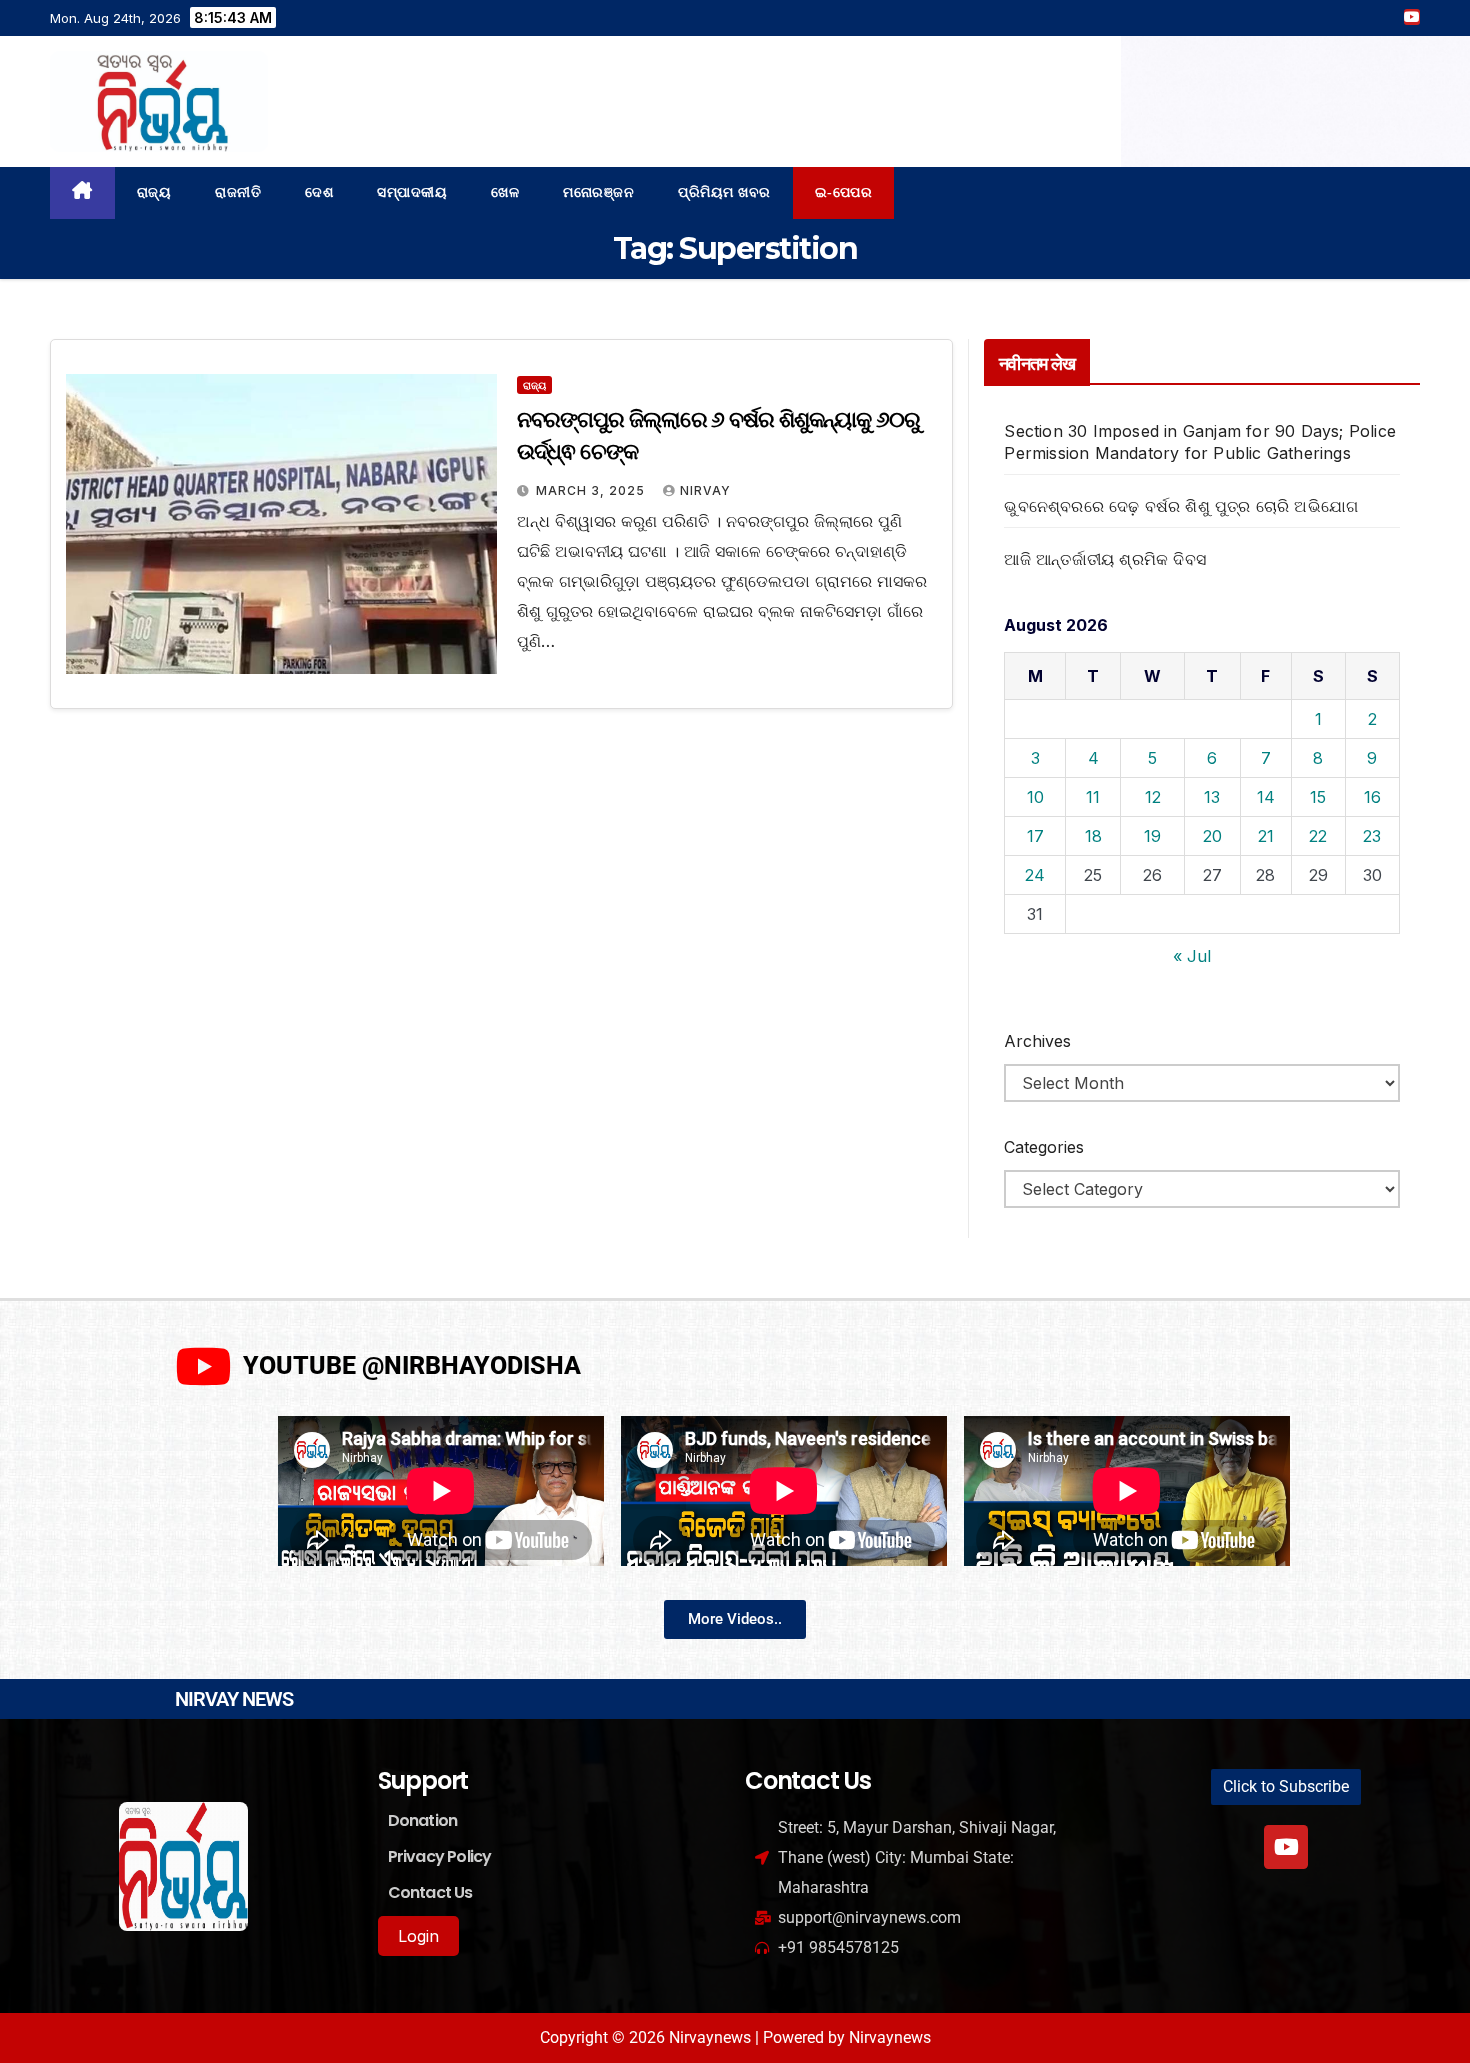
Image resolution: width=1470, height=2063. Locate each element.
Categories (1044, 1147)
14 (1266, 797)
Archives (1037, 1041)
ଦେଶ (319, 192)
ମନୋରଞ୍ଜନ (598, 192)
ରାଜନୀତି (238, 192)
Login (418, 1936)
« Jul (1192, 956)
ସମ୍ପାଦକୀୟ (412, 192)
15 (1318, 797)
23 (1372, 836)
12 (1153, 797)
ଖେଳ (505, 192)
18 (1093, 836)
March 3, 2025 (592, 490)
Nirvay (705, 490)
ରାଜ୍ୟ (154, 192)
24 (1035, 875)
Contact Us (430, 1892)
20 (1212, 836)
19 (1152, 836)
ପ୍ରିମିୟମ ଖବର (724, 192)
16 (1372, 797)
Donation (423, 1820)
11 (1093, 797)
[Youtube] (1286, 1847)
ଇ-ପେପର (844, 192)
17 (1035, 836)
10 (1035, 797)
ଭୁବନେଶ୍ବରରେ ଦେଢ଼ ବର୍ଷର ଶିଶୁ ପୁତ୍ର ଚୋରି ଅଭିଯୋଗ (1181, 506)
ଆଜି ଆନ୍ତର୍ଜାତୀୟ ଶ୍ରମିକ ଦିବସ (1105, 559)
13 (1212, 797)
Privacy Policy (440, 1856)
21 (1266, 836)
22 (1318, 836)
